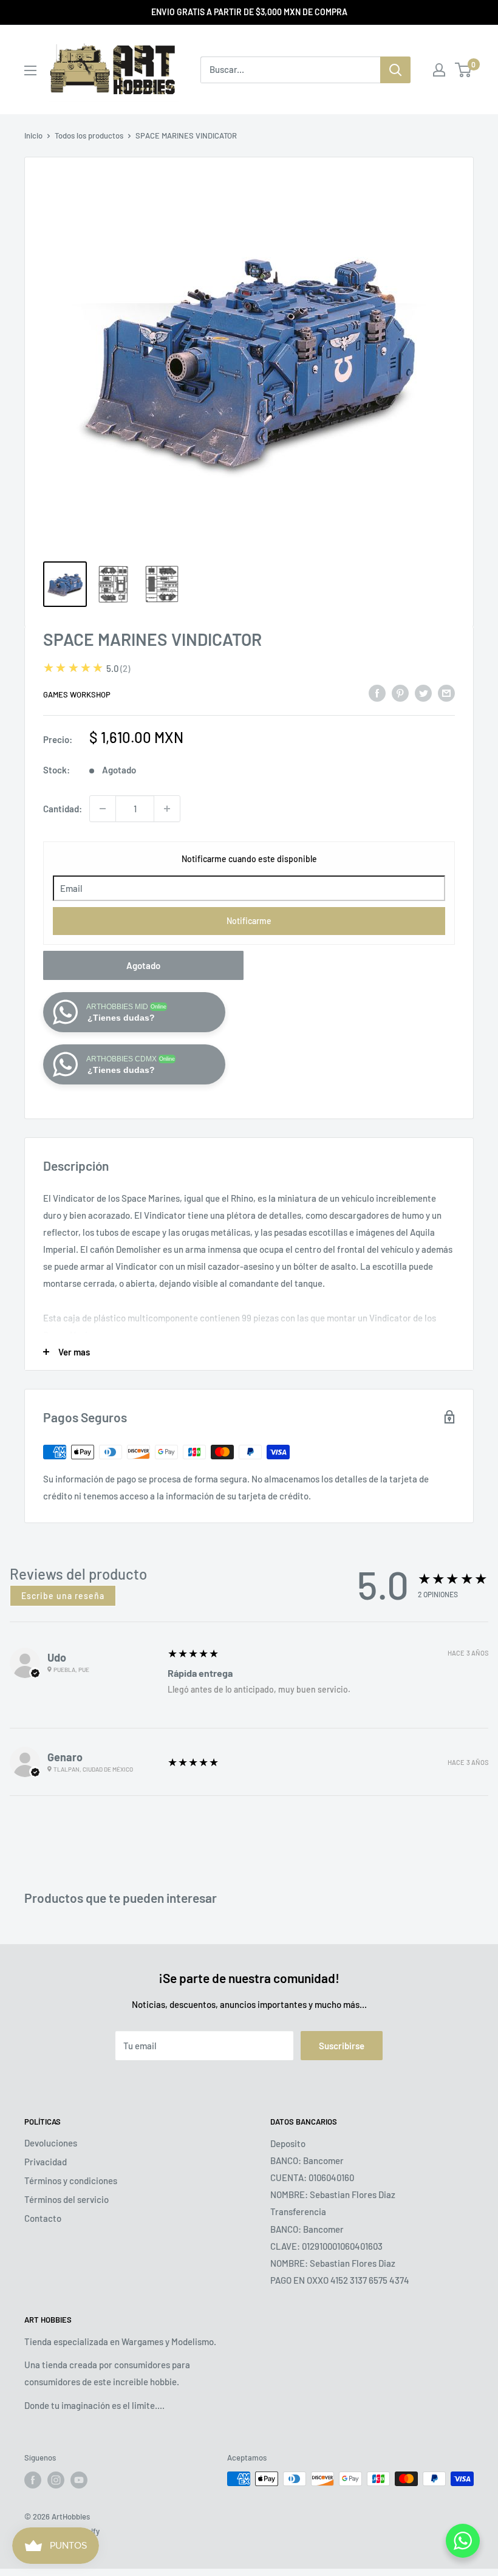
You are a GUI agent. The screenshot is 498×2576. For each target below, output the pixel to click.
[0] (464, 70)
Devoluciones (51, 2143)
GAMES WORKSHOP (77, 694)
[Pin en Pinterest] (400, 693)
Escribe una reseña (63, 1596)
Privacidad (46, 2162)
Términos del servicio (67, 2199)
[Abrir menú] (30, 70)
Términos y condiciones (71, 2180)
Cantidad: (63, 809)
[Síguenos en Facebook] (33, 2480)
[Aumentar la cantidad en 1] (167, 809)
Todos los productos (89, 135)
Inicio (33, 135)
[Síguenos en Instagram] (56, 2480)
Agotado (143, 965)
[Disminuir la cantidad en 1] (103, 809)
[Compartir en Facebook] (377, 693)
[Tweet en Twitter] (423, 693)
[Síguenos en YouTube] (79, 2480)
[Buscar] (395, 70)
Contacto (43, 2218)
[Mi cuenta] (439, 70)
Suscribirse (342, 2046)
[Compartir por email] (446, 693)
